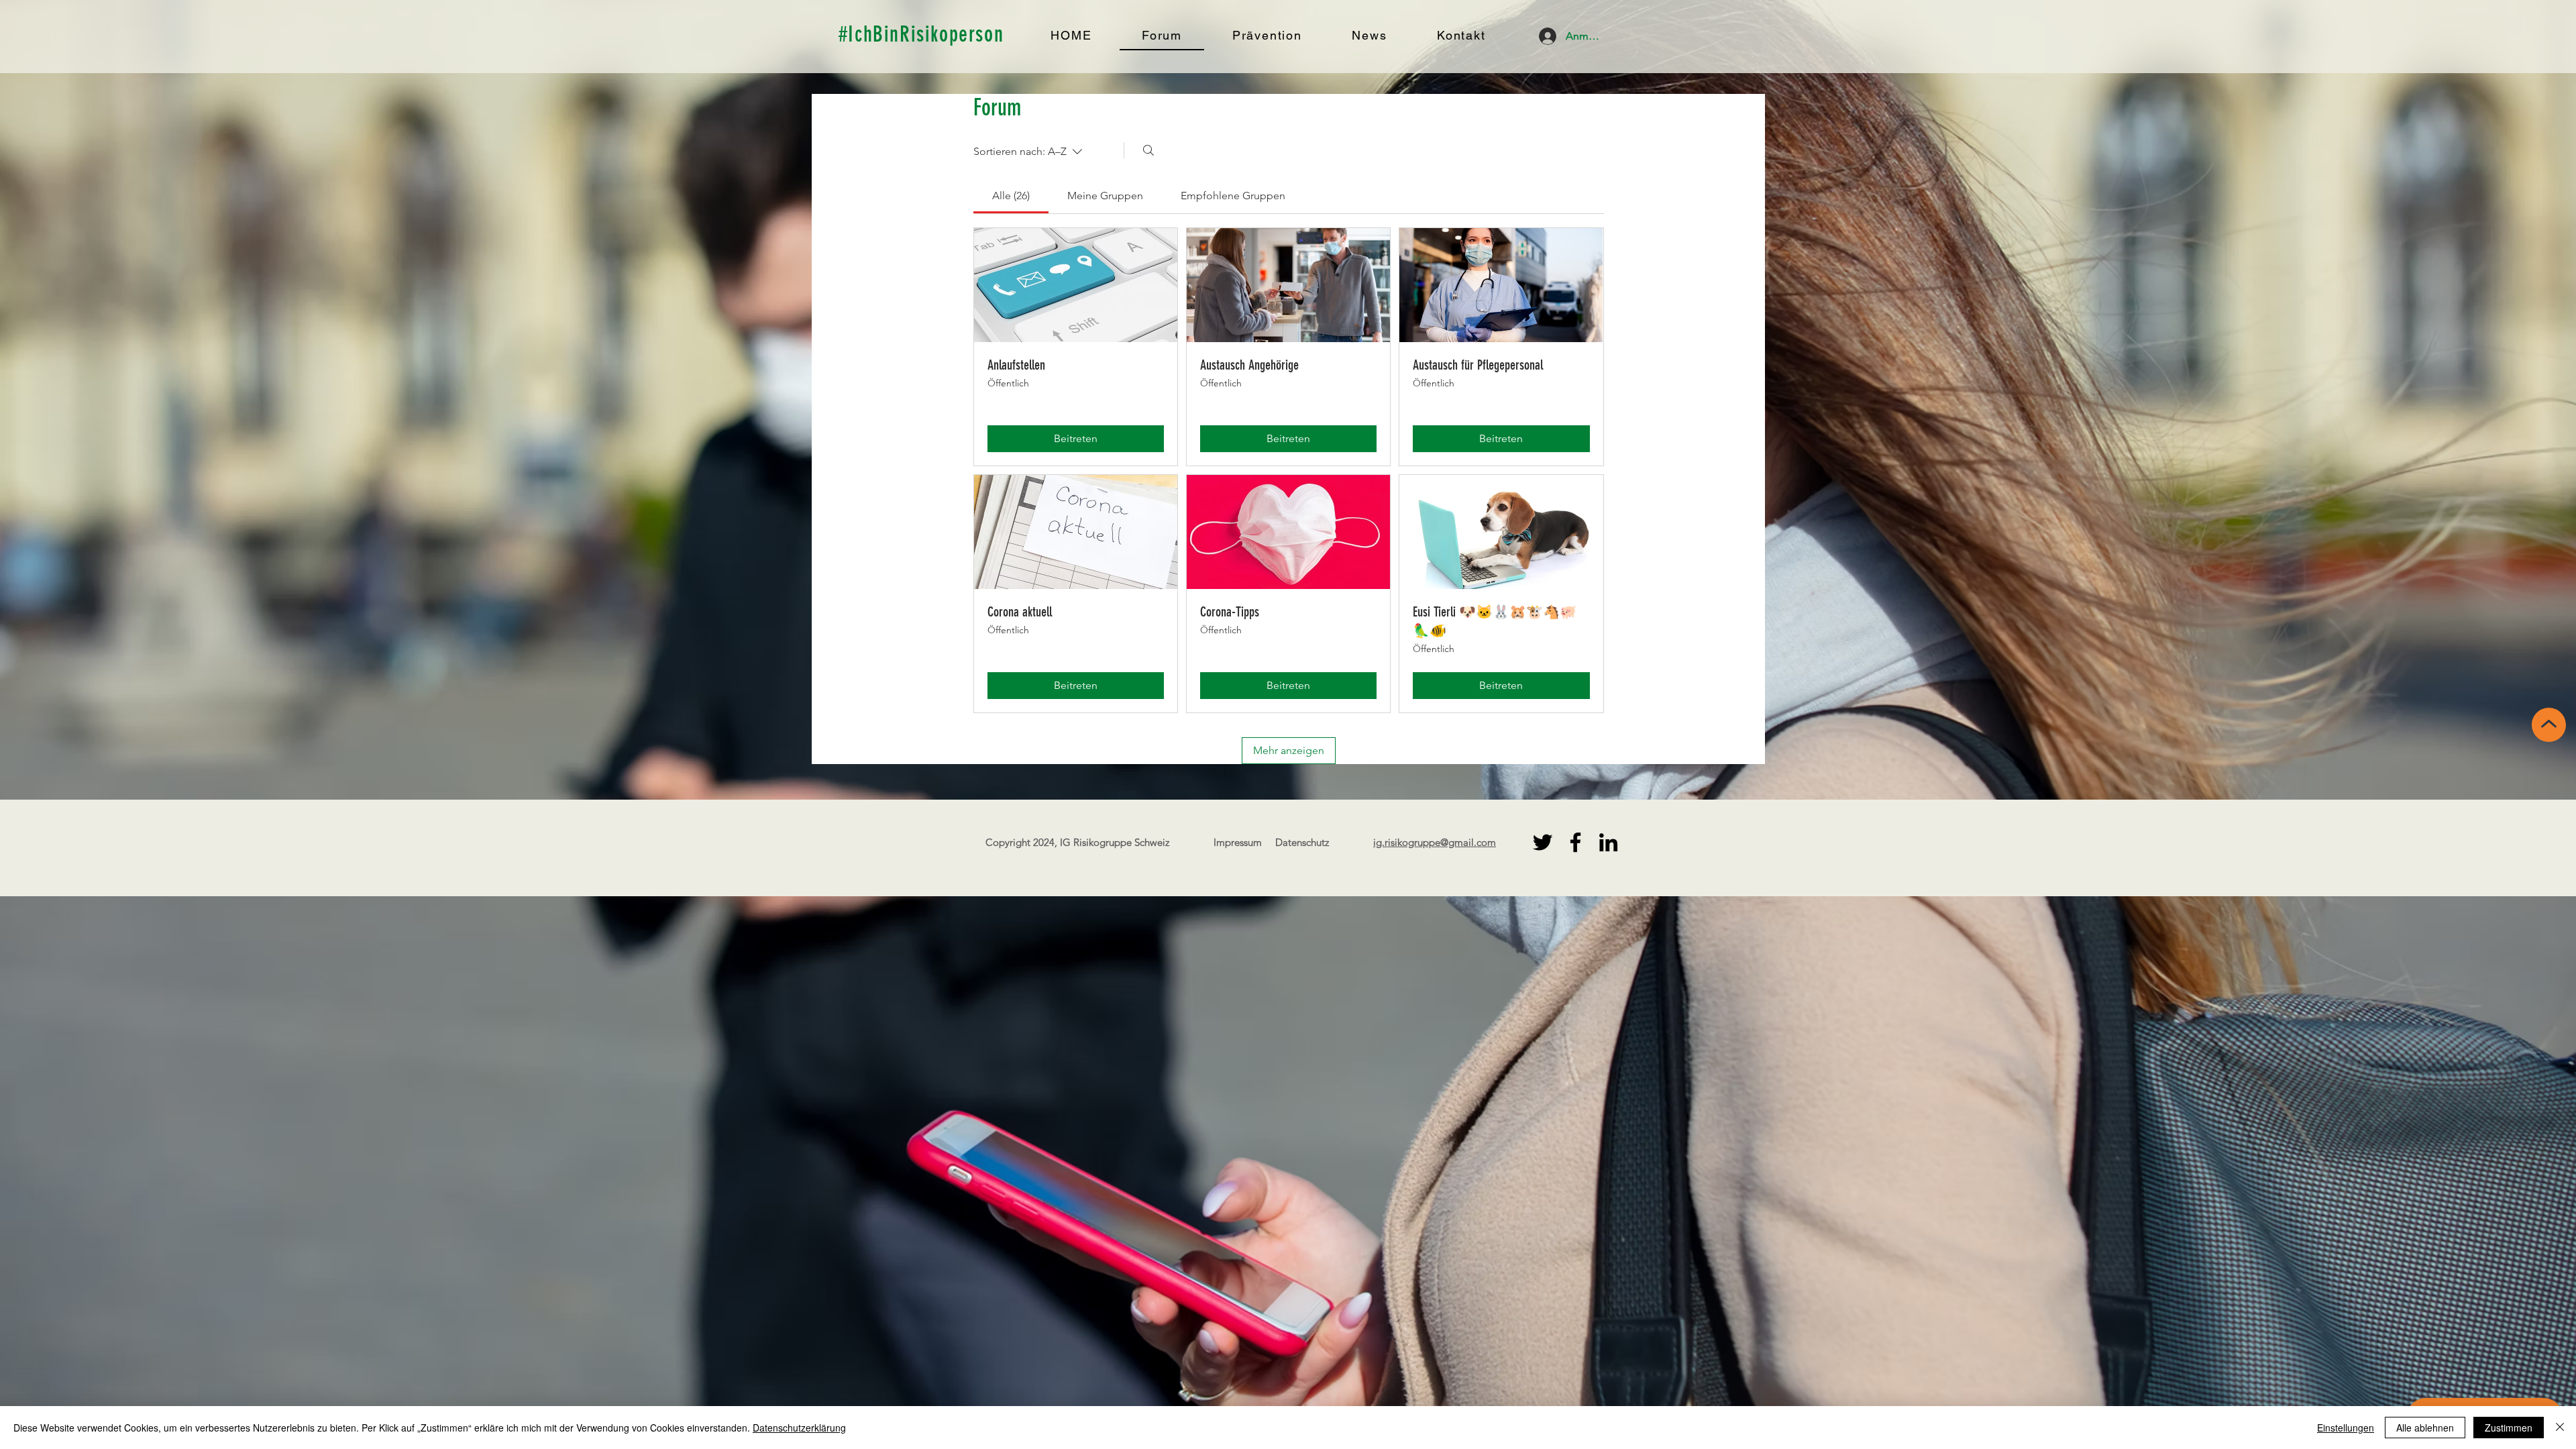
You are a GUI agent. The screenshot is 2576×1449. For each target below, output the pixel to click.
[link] (1011, 196)
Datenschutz (1302, 842)
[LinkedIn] (1608, 842)
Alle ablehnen (2425, 1428)
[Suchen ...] (1148, 150)
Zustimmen (2509, 1428)
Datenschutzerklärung (799, 1428)
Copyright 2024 (1020, 842)
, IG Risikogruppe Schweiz (1112, 842)
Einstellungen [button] (2346, 1428)
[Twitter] (1543, 842)
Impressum (1238, 842)
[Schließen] (2560, 1428)
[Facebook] (1575, 842)
